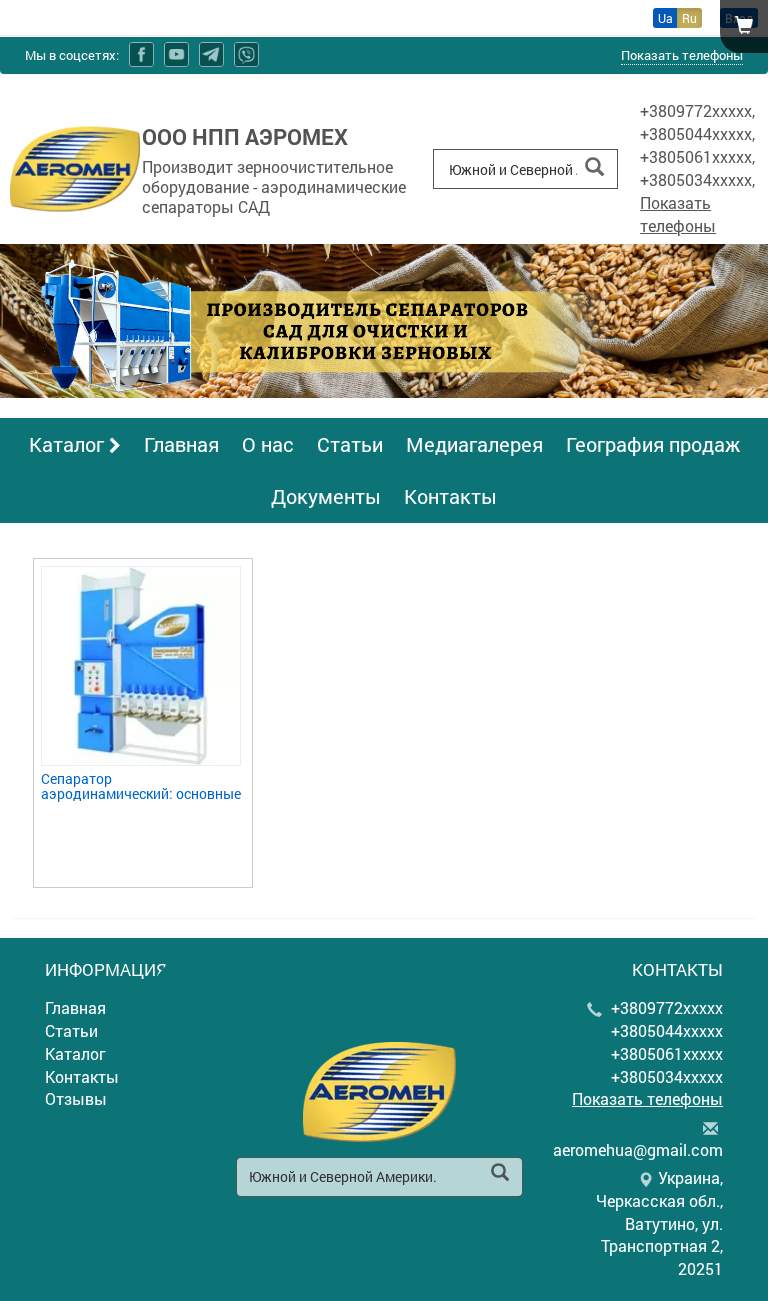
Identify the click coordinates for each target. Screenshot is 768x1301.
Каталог (69, 444)
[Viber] (246, 54)
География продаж (653, 444)
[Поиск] (594, 167)
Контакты (450, 496)
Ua (665, 18)
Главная (181, 444)
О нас (268, 444)
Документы (326, 496)
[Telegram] (211, 54)
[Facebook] (141, 54)
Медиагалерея (474, 444)
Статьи (350, 444)
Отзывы (76, 1098)
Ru (689, 18)
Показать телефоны (682, 55)
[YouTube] (176, 54)
